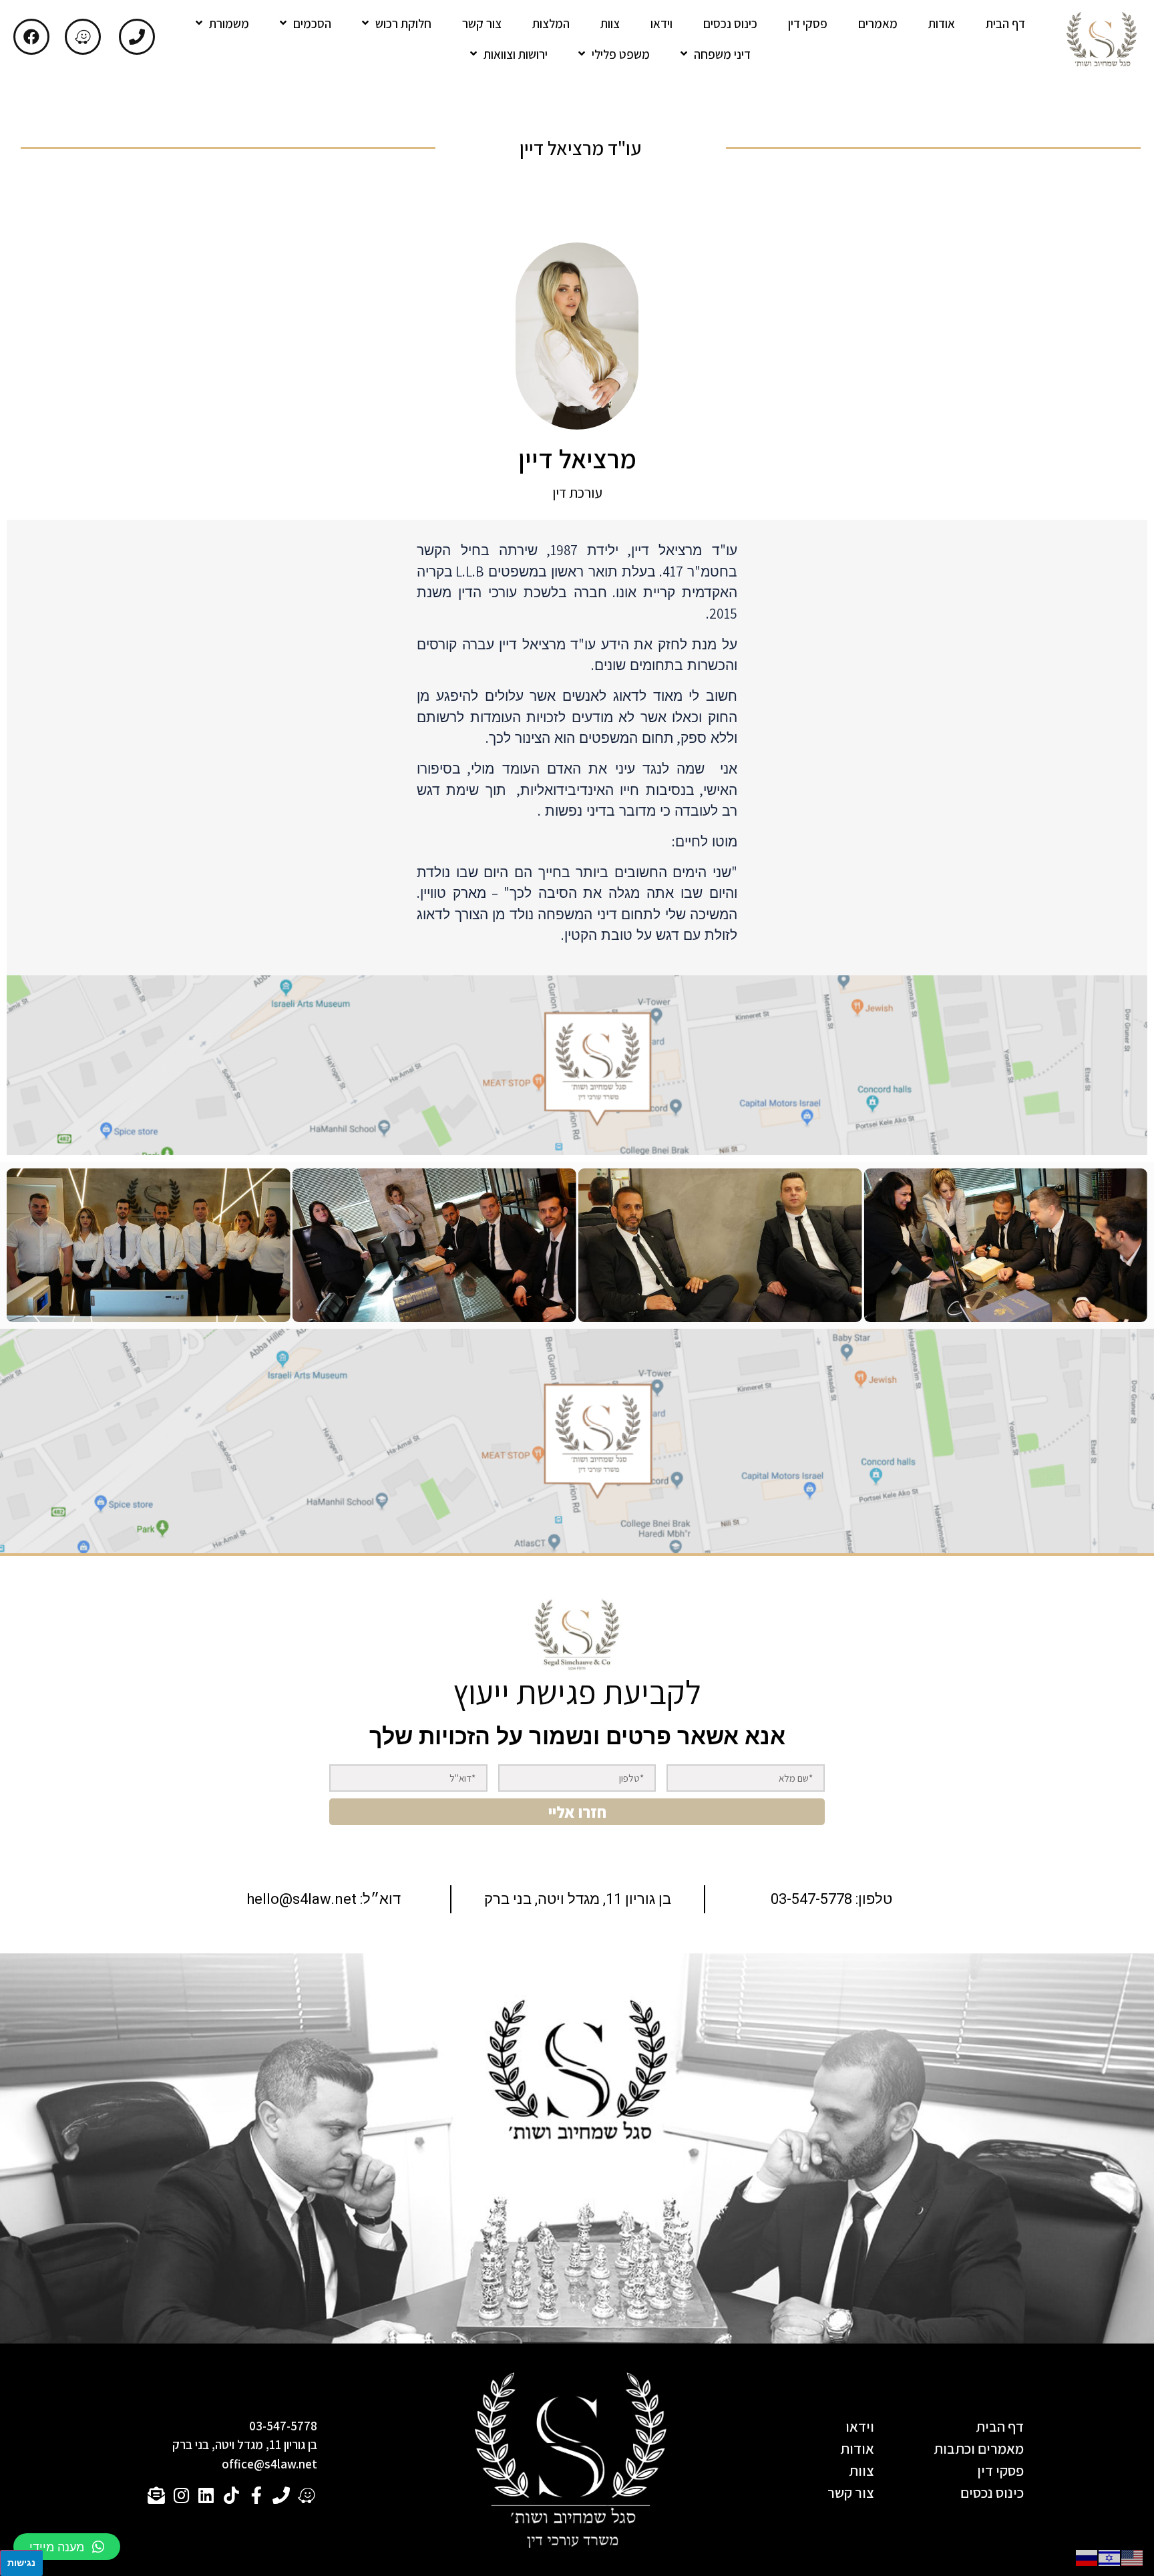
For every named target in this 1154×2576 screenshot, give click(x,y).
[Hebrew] (1110, 2557)
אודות (942, 23)
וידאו (661, 23)
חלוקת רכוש (403, 23)
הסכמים (312, 23)
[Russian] (1087, 2557)
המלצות (551, 23)
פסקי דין (808, 23)
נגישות (21, 2562)
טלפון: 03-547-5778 (831, 1899)
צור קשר (482, 23)
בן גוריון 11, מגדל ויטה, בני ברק (578, 1899)
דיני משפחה (722, 54)
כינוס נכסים (730, 23)
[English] (1133, 2557)
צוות (610, 23)
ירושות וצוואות (516, 54)
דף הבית (1005, 23)
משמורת (229, 23)
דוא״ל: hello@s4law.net (324, 1899)
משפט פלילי (621, 54)
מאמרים (878, 23)
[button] (67, 2547)
